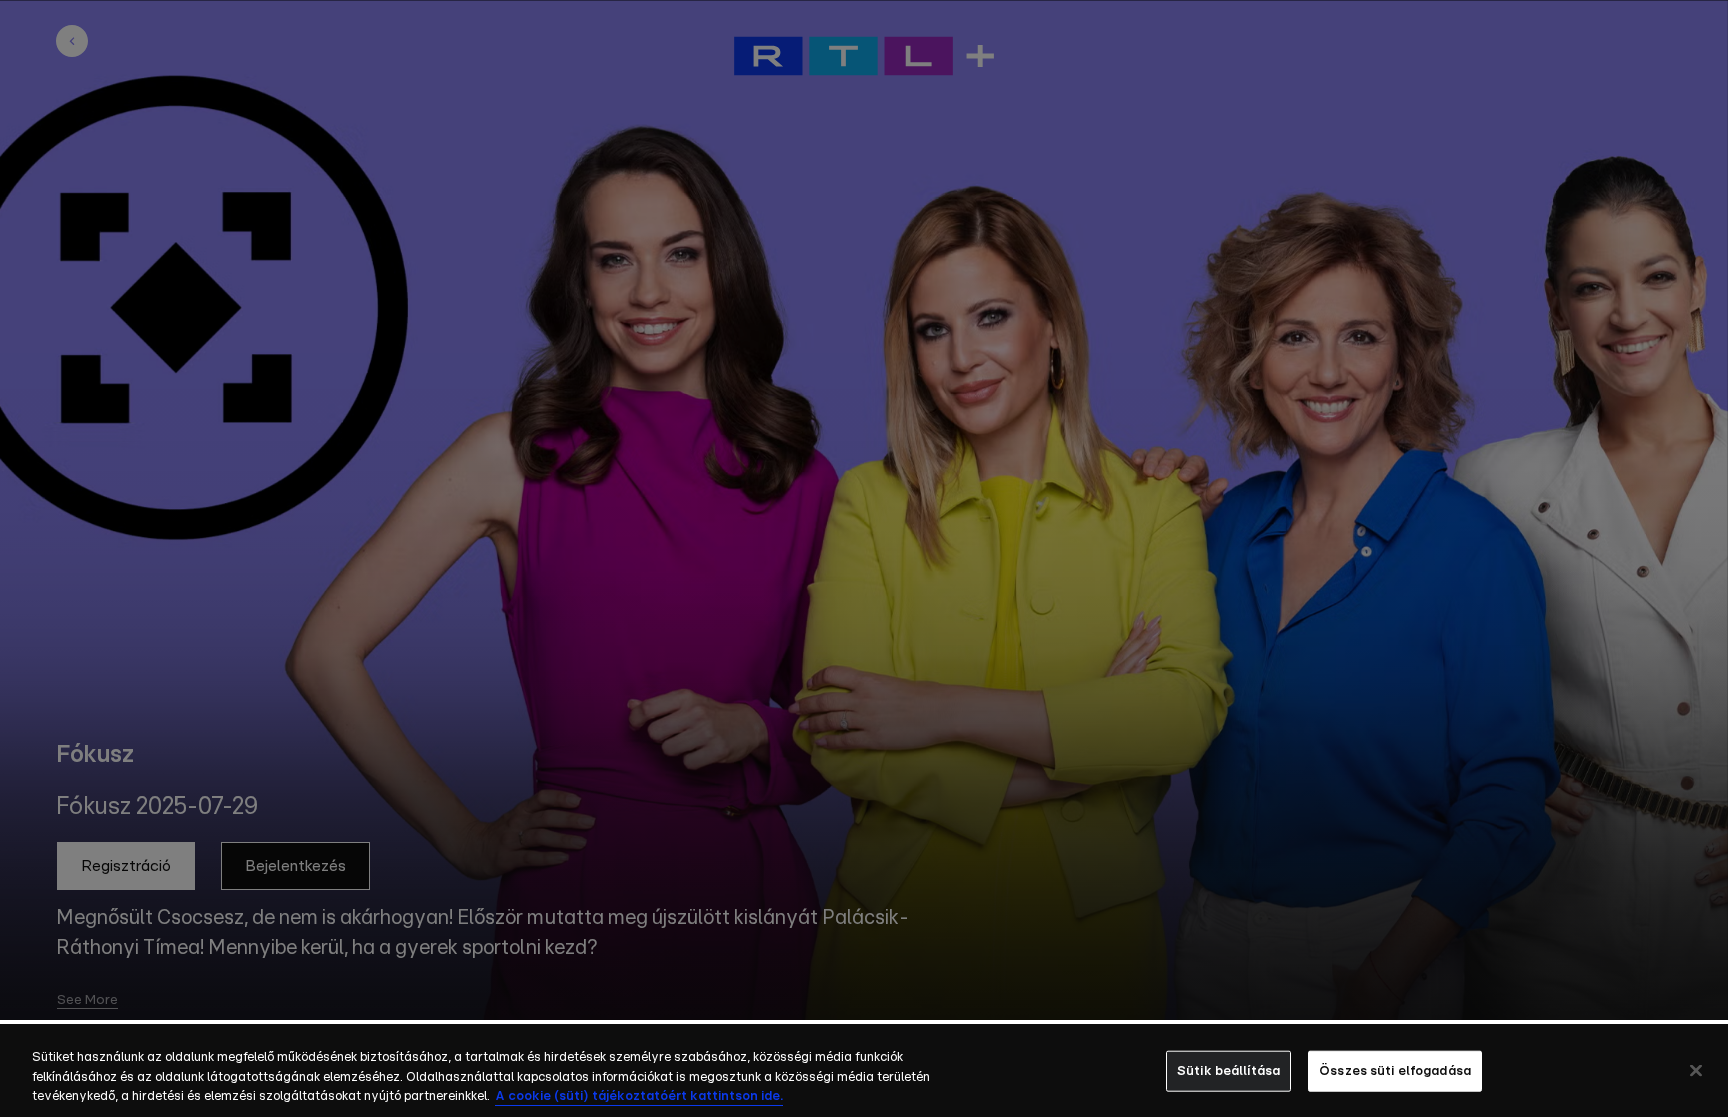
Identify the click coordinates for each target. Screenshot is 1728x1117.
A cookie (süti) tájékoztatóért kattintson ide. (639, 1096)
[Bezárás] (1696, 1070)
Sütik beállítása (1228, 1070)
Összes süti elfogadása (1395, 1070)
